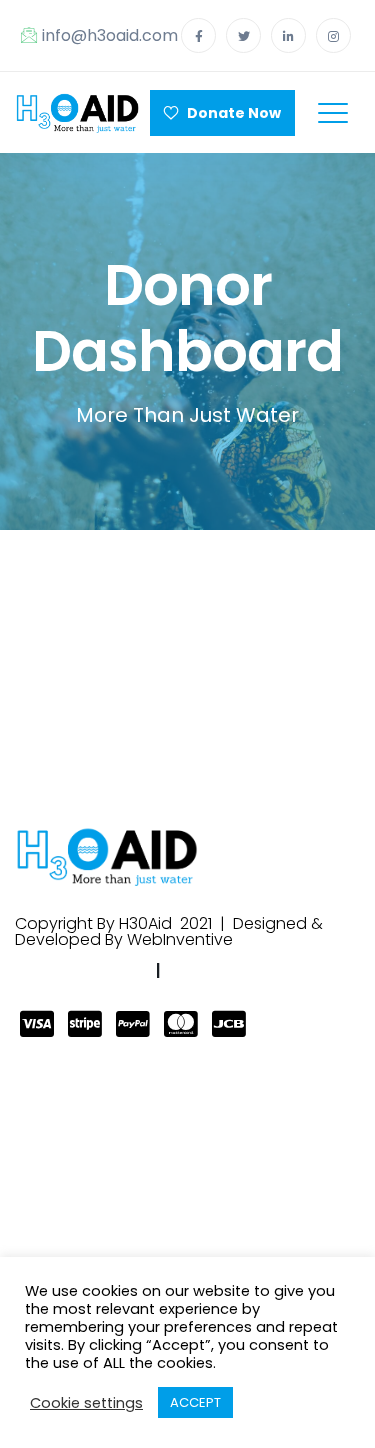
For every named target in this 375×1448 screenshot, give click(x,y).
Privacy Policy (86, 970)
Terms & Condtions (252, 970)
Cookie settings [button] (86, 1403)
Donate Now (229, 113)
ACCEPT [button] (195, 1402)
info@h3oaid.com (110, 35)
